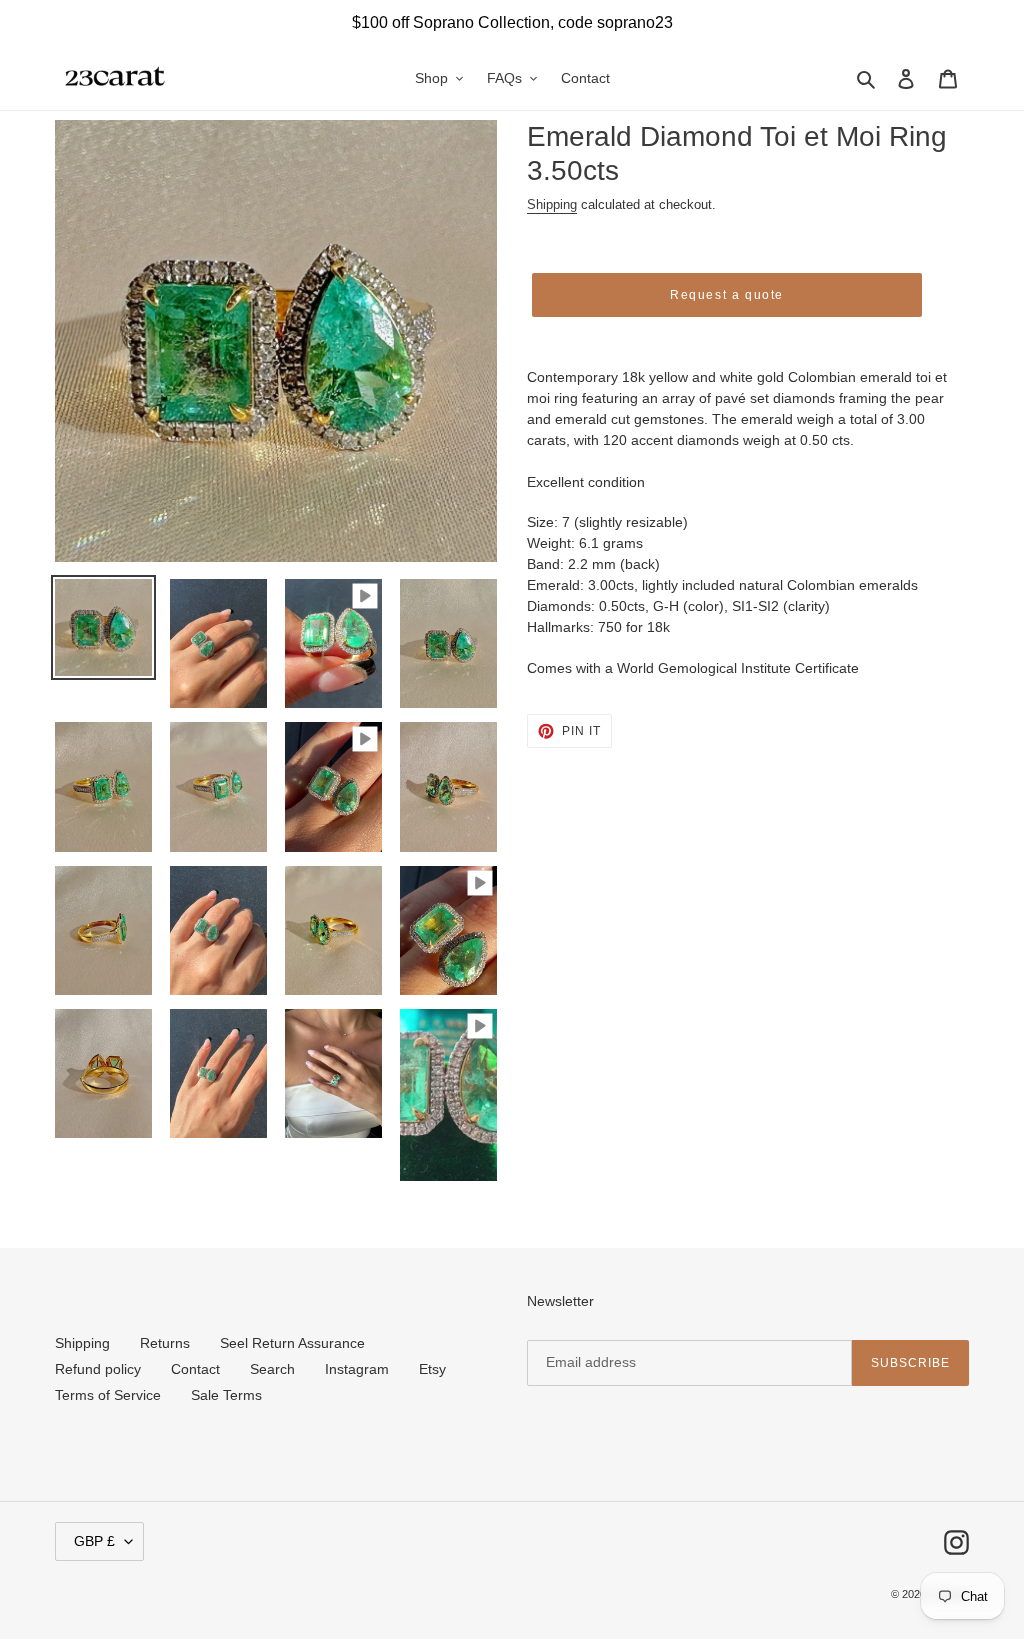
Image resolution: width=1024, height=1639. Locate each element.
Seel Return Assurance (292, 1343)
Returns (165, 1343)
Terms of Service (108, 1395)
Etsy (432, 1369)
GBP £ (94, 1541)
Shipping (552, 204)
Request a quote (727, 295)
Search (272, 1369)
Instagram (357, 1369)
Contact (195, 1369)
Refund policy (98, 1369)
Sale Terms (226, 1395)
